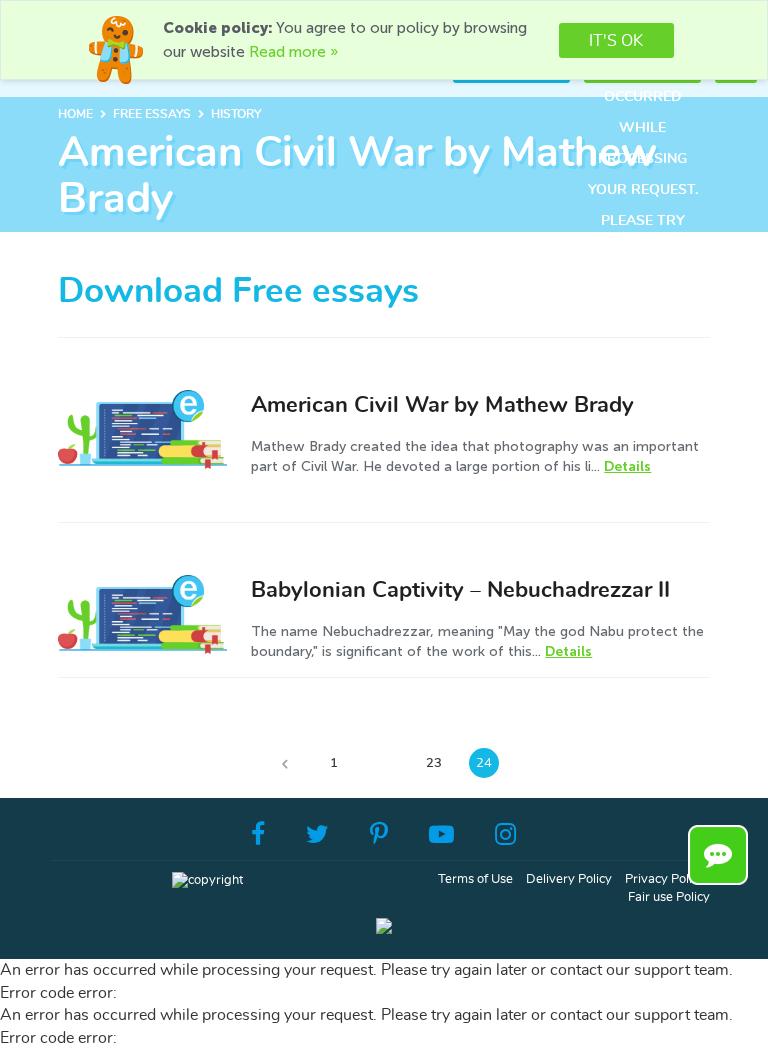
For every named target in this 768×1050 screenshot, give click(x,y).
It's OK (616, 41)
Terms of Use (475, 879)
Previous (284, 763)
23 (434, 763)
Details (627, 466)
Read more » (293, 52)
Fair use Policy (669, 897)
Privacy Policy (665, 879)
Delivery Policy (569, 879)
